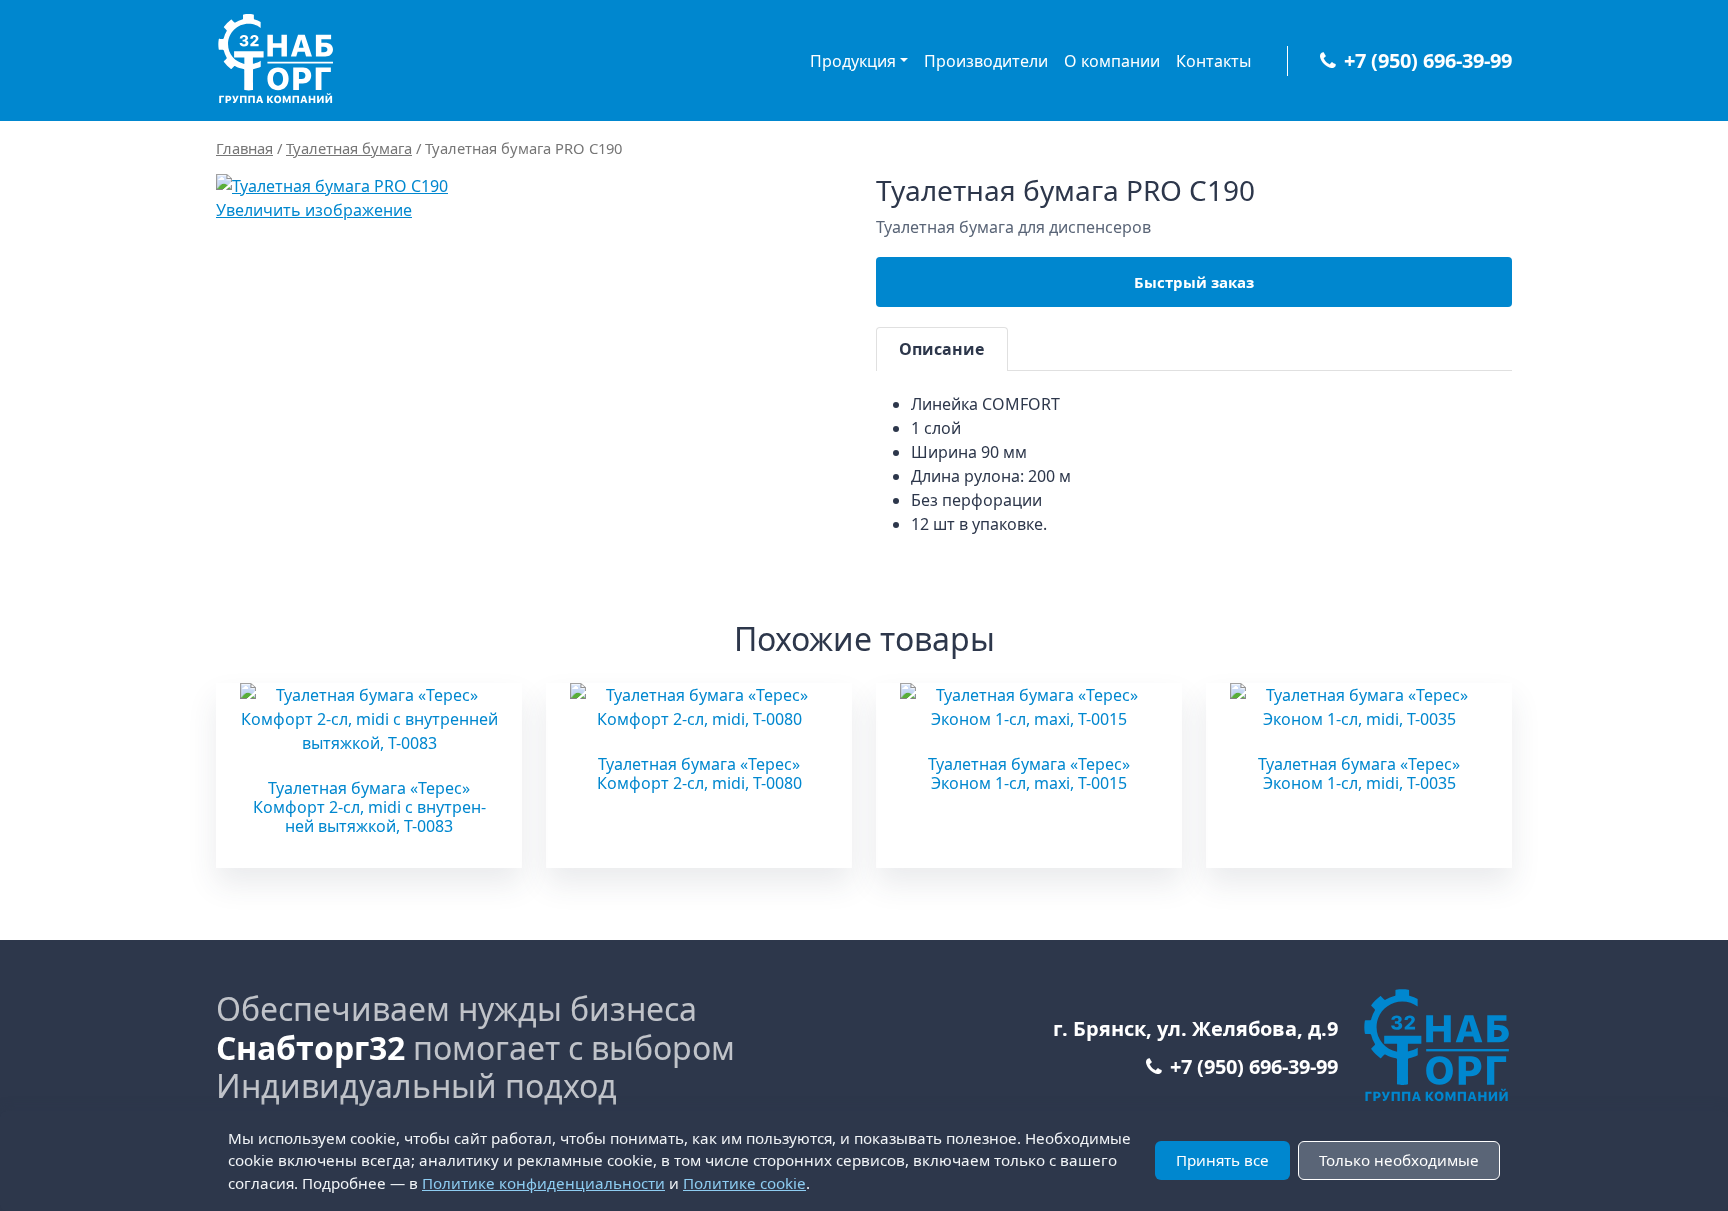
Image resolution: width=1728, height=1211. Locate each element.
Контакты (1213, 61)
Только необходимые (1399, 1160)
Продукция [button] (853, 61)
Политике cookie (744, 1183)
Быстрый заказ (1194, 282)
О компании (1112, 61)
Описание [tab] (941, 349)
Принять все (1222, 1160)
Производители (986, 61)
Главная (244, 148)
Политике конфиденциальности (543, 1183)
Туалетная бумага (349, 148)
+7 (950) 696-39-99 (1428, 60)
